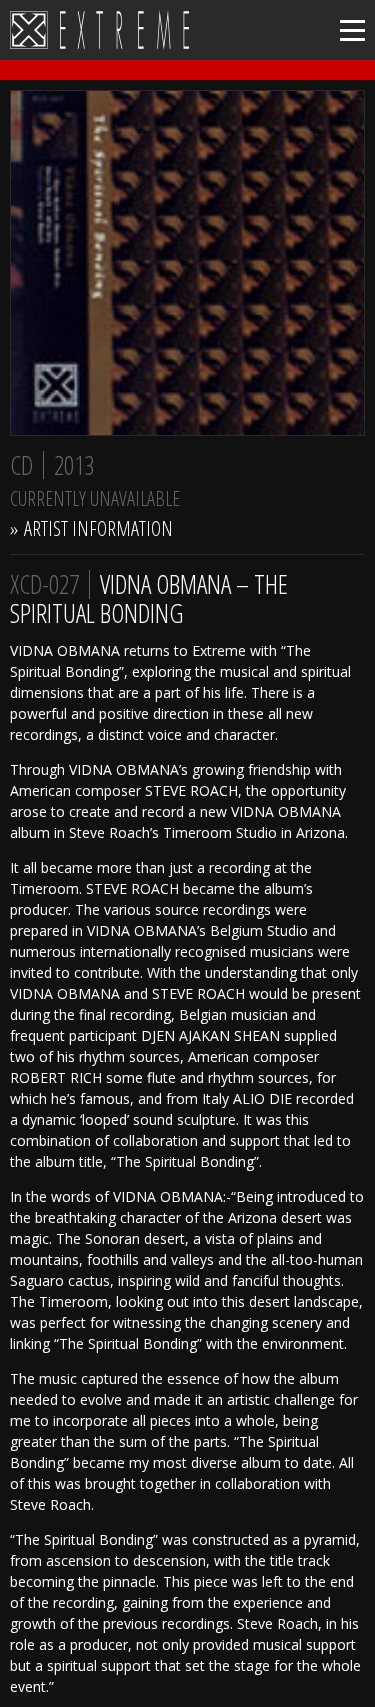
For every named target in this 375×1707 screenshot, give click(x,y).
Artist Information (98, 528)
